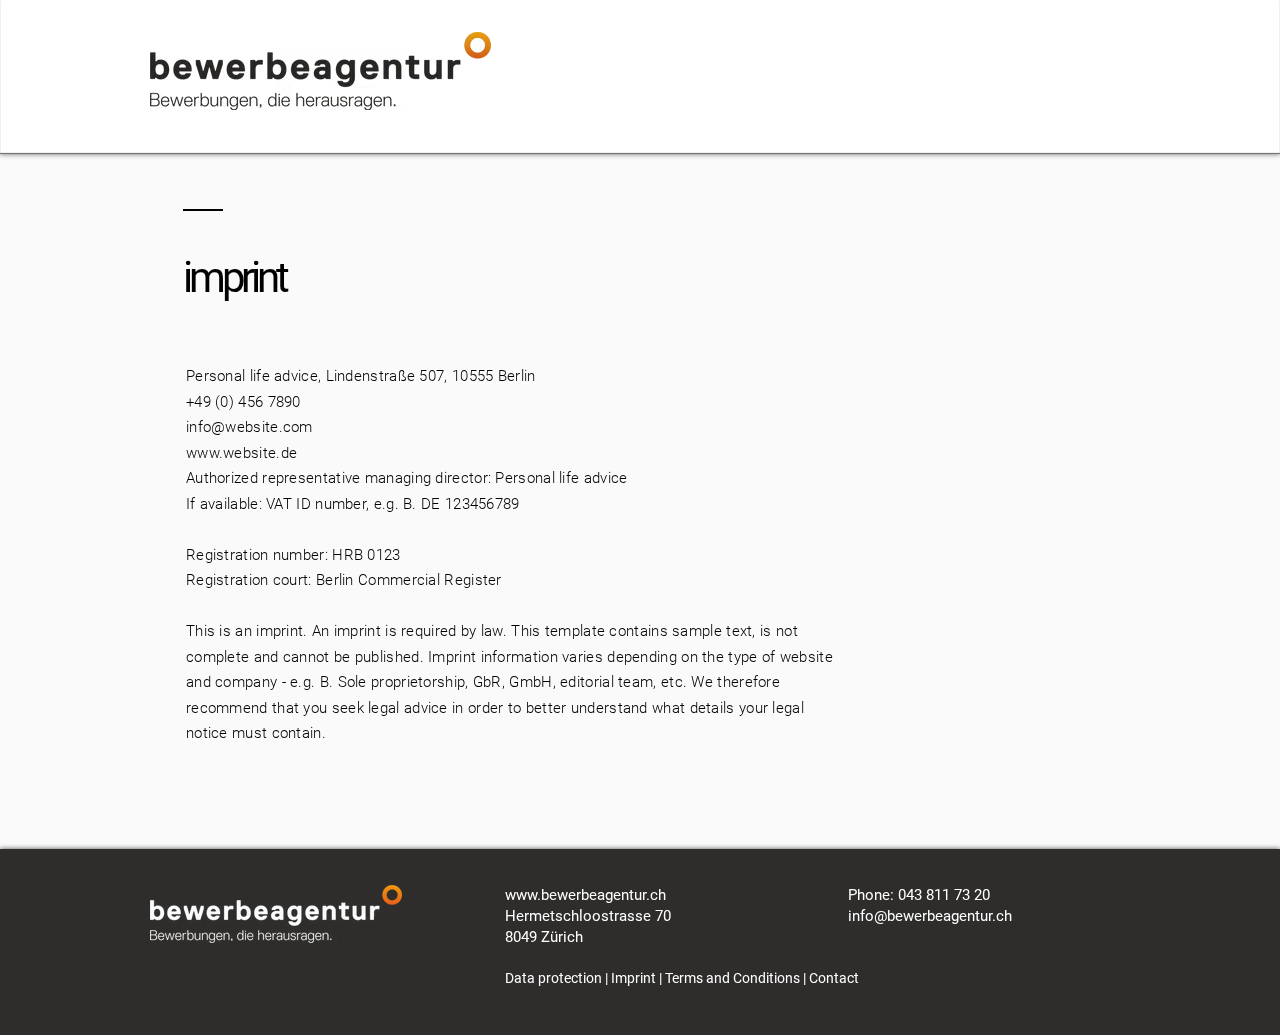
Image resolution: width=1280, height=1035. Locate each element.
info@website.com (249, 427)
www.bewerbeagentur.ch (585, 895)
